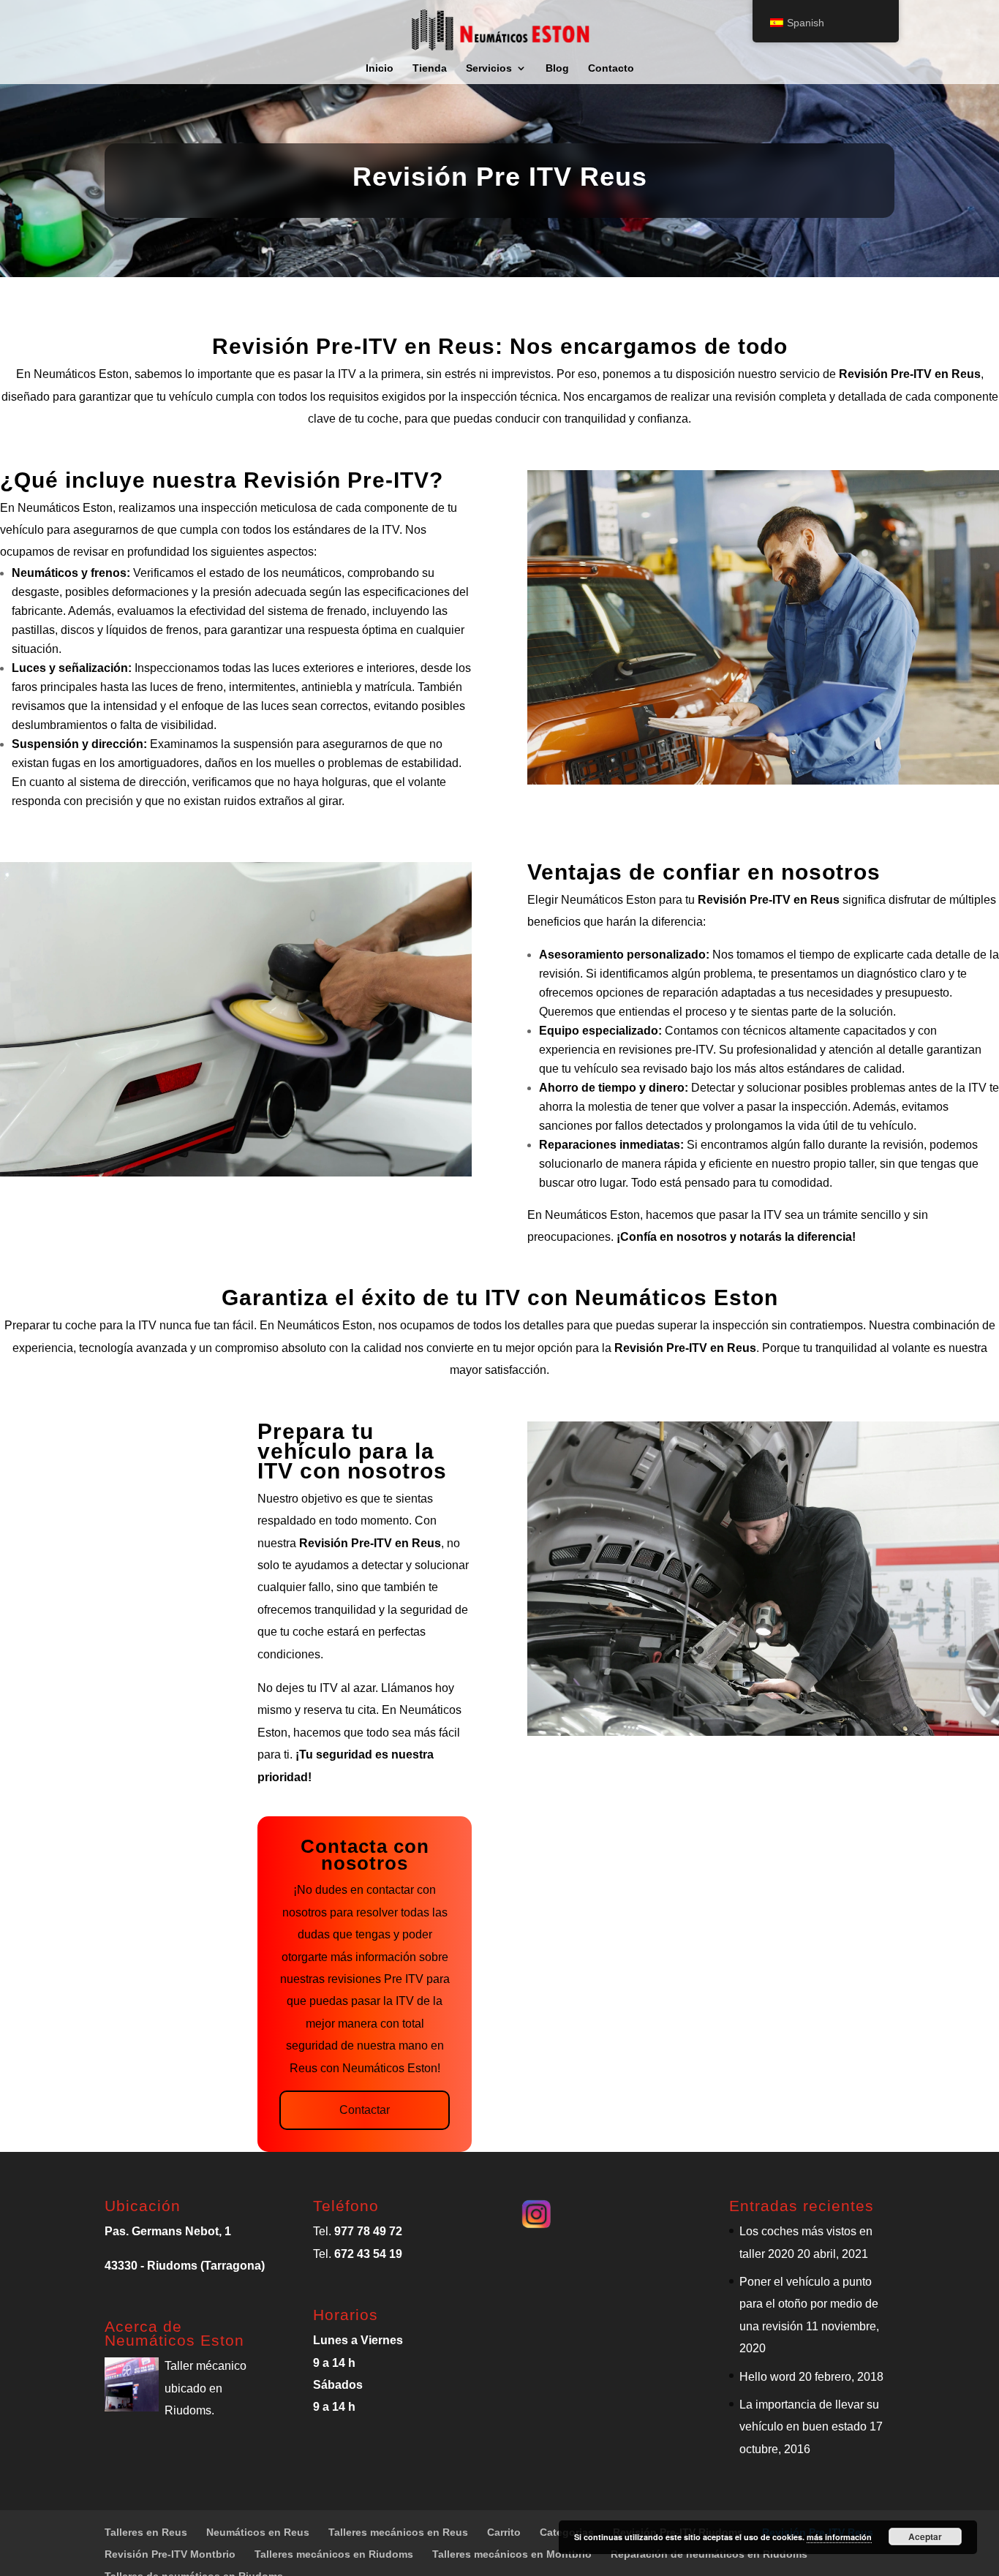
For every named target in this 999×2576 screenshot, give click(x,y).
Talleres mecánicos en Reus (398, 2532)
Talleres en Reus (146, 2532)
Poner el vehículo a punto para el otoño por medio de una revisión (809, 2304)
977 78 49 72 (368, 2231)
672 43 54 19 (368, 2254)
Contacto (611, 68)
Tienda (430, 68)
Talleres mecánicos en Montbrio (512, 2554)
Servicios (489, 68)
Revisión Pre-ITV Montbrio (170, 2554)
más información (839, 2537)
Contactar (365, 2110)
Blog (557, 68)
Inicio (380, 68)
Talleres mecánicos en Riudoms (334, 2554)
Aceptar (925, 2537)
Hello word (768, 2377)
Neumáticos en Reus (258, 2532)
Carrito (504, 2532)
